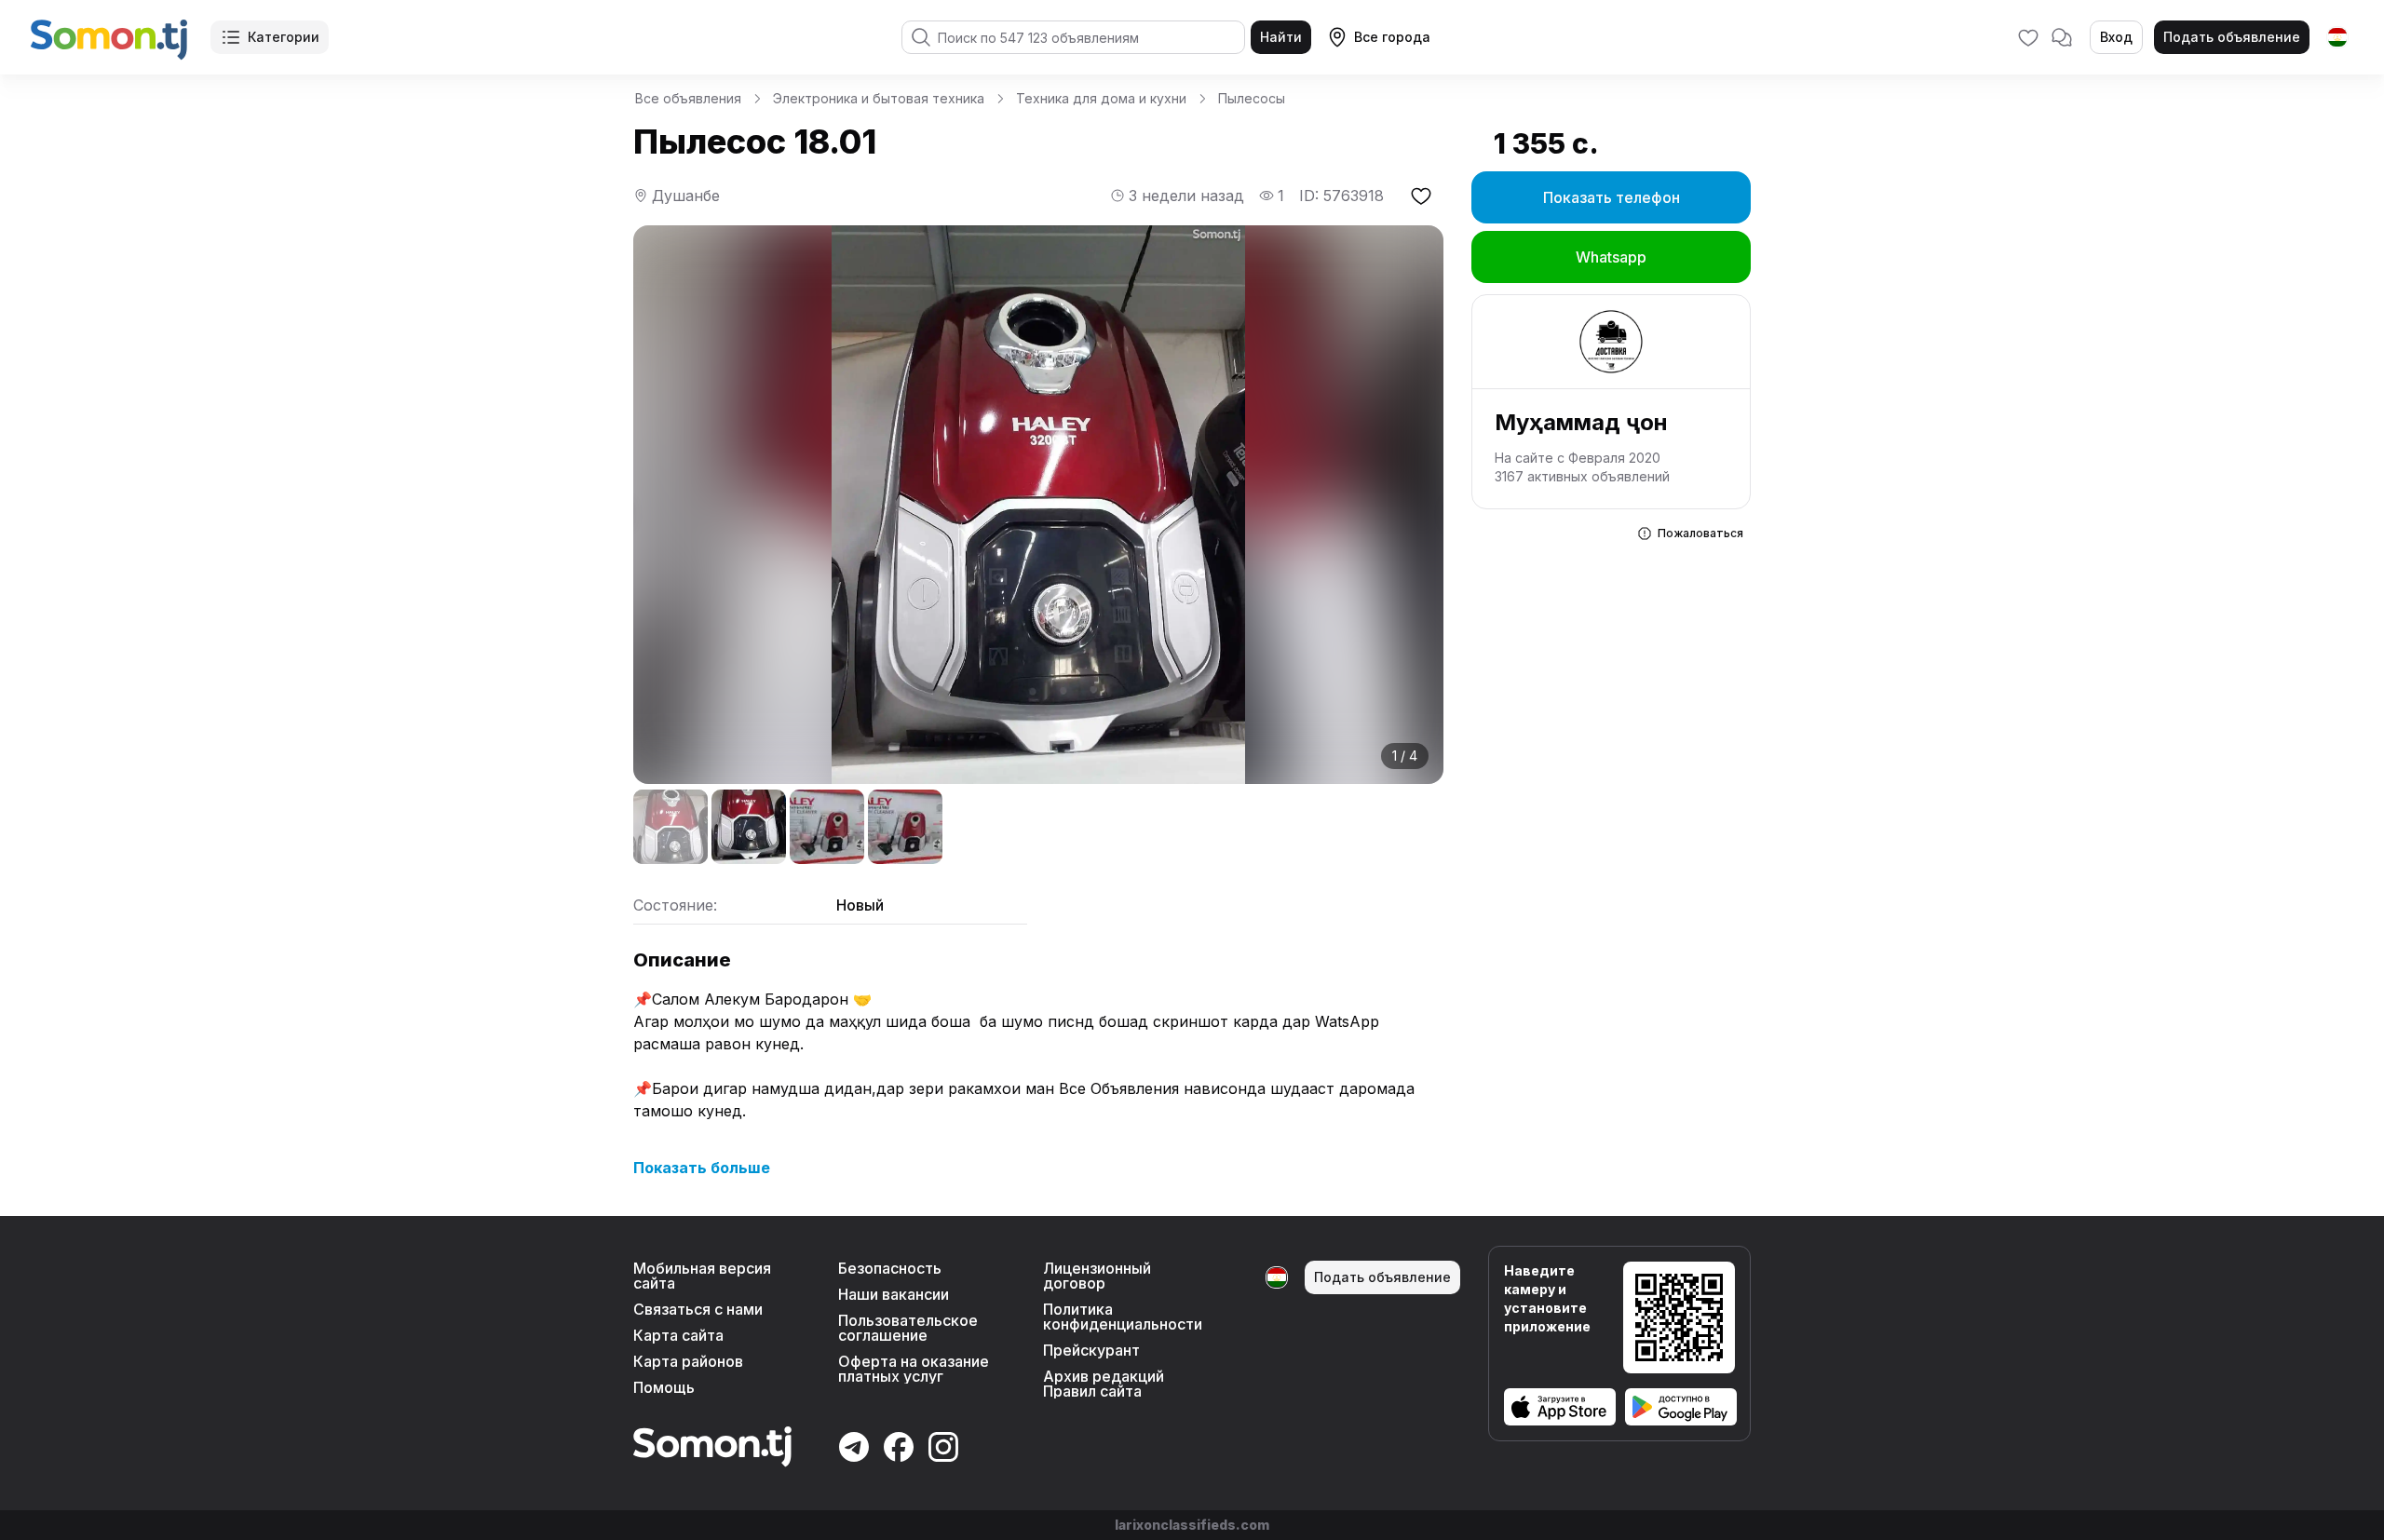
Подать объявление (2232, 37)
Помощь (664, 1387)
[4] (905, 827)
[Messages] (2062, 37)
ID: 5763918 (1341, 196)
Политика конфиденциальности (1123, 1317)
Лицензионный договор (1097, 1276)
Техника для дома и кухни (1101, 98)
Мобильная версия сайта (702, 1276)
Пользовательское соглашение (908, 1328)
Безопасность (890, 1268)
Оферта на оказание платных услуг (914, 1369)
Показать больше (702, 1168)
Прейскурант (1091, 1350)
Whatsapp (1611, 257)
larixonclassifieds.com (1192, 1525)
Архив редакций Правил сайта (1104, 1384)
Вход (2116, 37)
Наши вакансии (894, 1294)
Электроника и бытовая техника (879, 98)
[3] (827, 827)
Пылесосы (1252, 98)
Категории (284, 37)
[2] (749, 827)
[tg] (2337, 37)
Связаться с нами (698, 1309)
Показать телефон (1612, 197)
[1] (670, 827)
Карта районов (688, 1361)
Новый (860, 905)
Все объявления (688, 98)
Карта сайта (678, 1335)
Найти (1281, 37)
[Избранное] (2028, 37)
